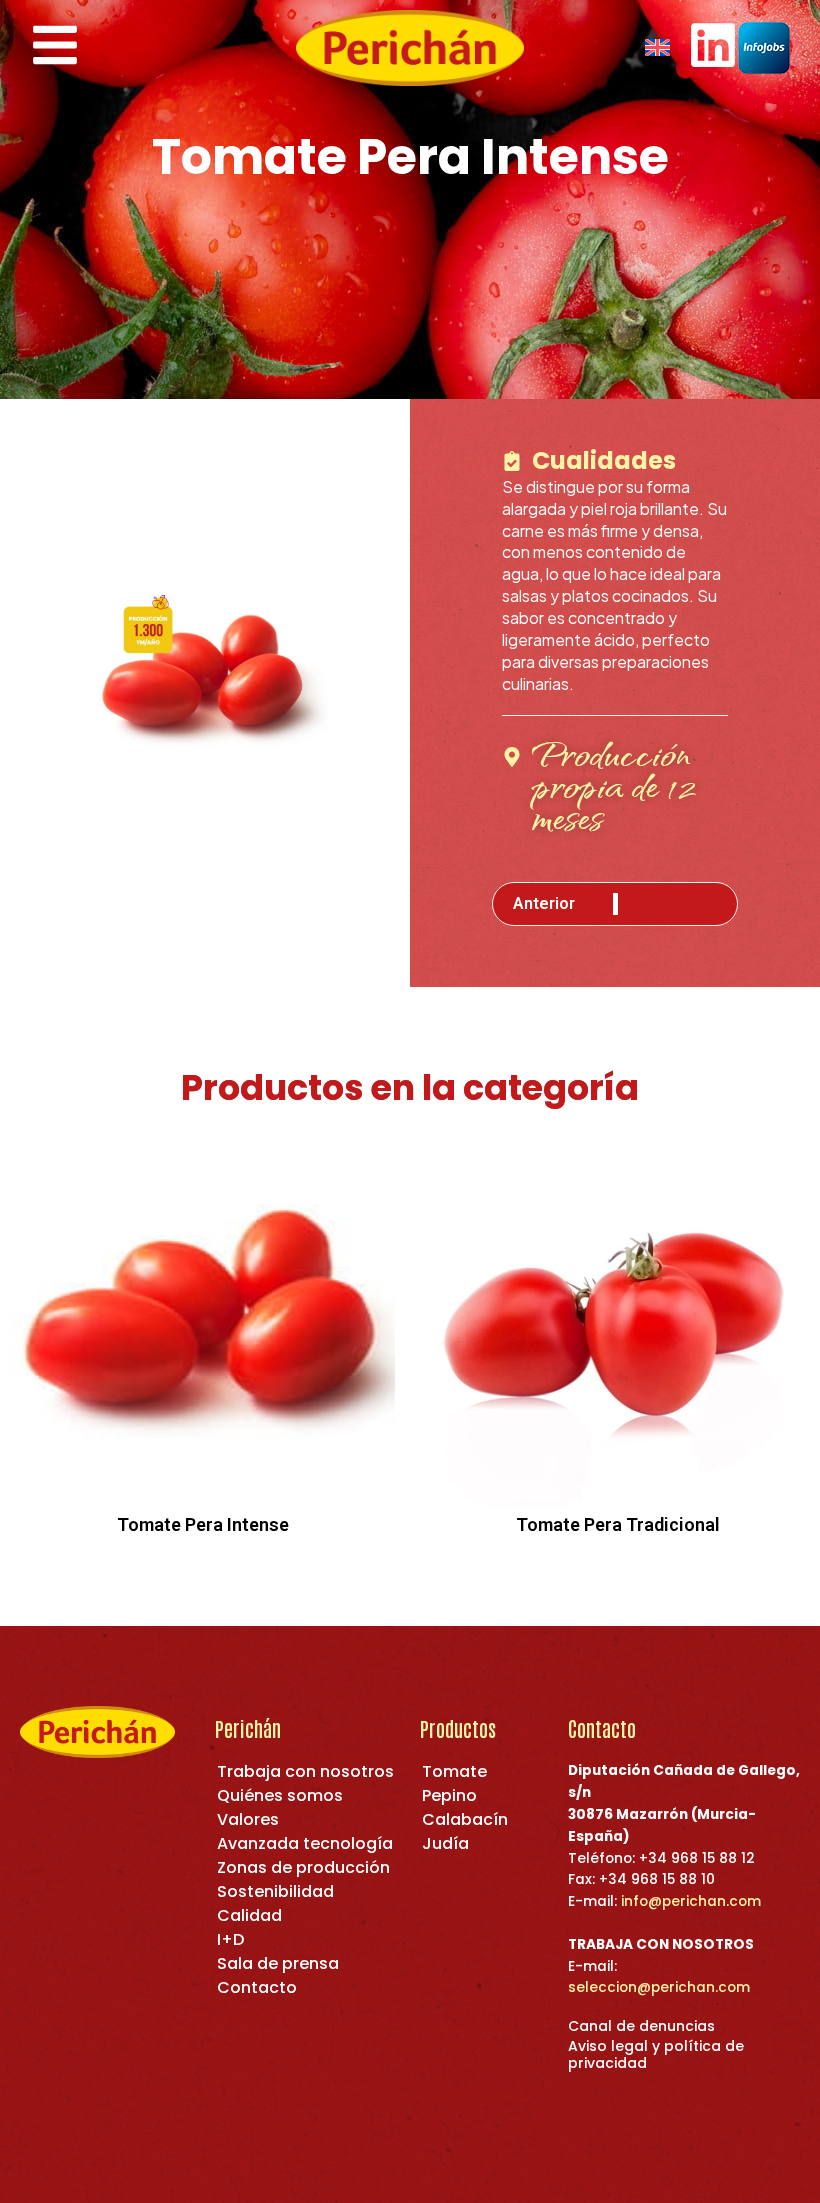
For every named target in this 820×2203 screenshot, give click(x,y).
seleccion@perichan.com (659, 1987)
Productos (458, 1728)
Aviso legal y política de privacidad (656, 2055)
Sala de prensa (278, 1963)
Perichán (248, 1728)
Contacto (257, 1987)
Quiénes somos (280, 1795)
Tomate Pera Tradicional (618, 1524)
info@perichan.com (691, 1901)
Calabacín (465, 1819)
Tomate (454, 1771)
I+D (230, 1939)
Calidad (249, 1915)
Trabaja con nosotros (305, 1771)
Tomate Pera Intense (203, 1524)
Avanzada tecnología (305, 1843)
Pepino (449, 1795)
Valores (248, 1819)
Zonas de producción (303, 1867)
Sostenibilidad (275, 1891)
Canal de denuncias (641, 2026)
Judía (445, 1843)
